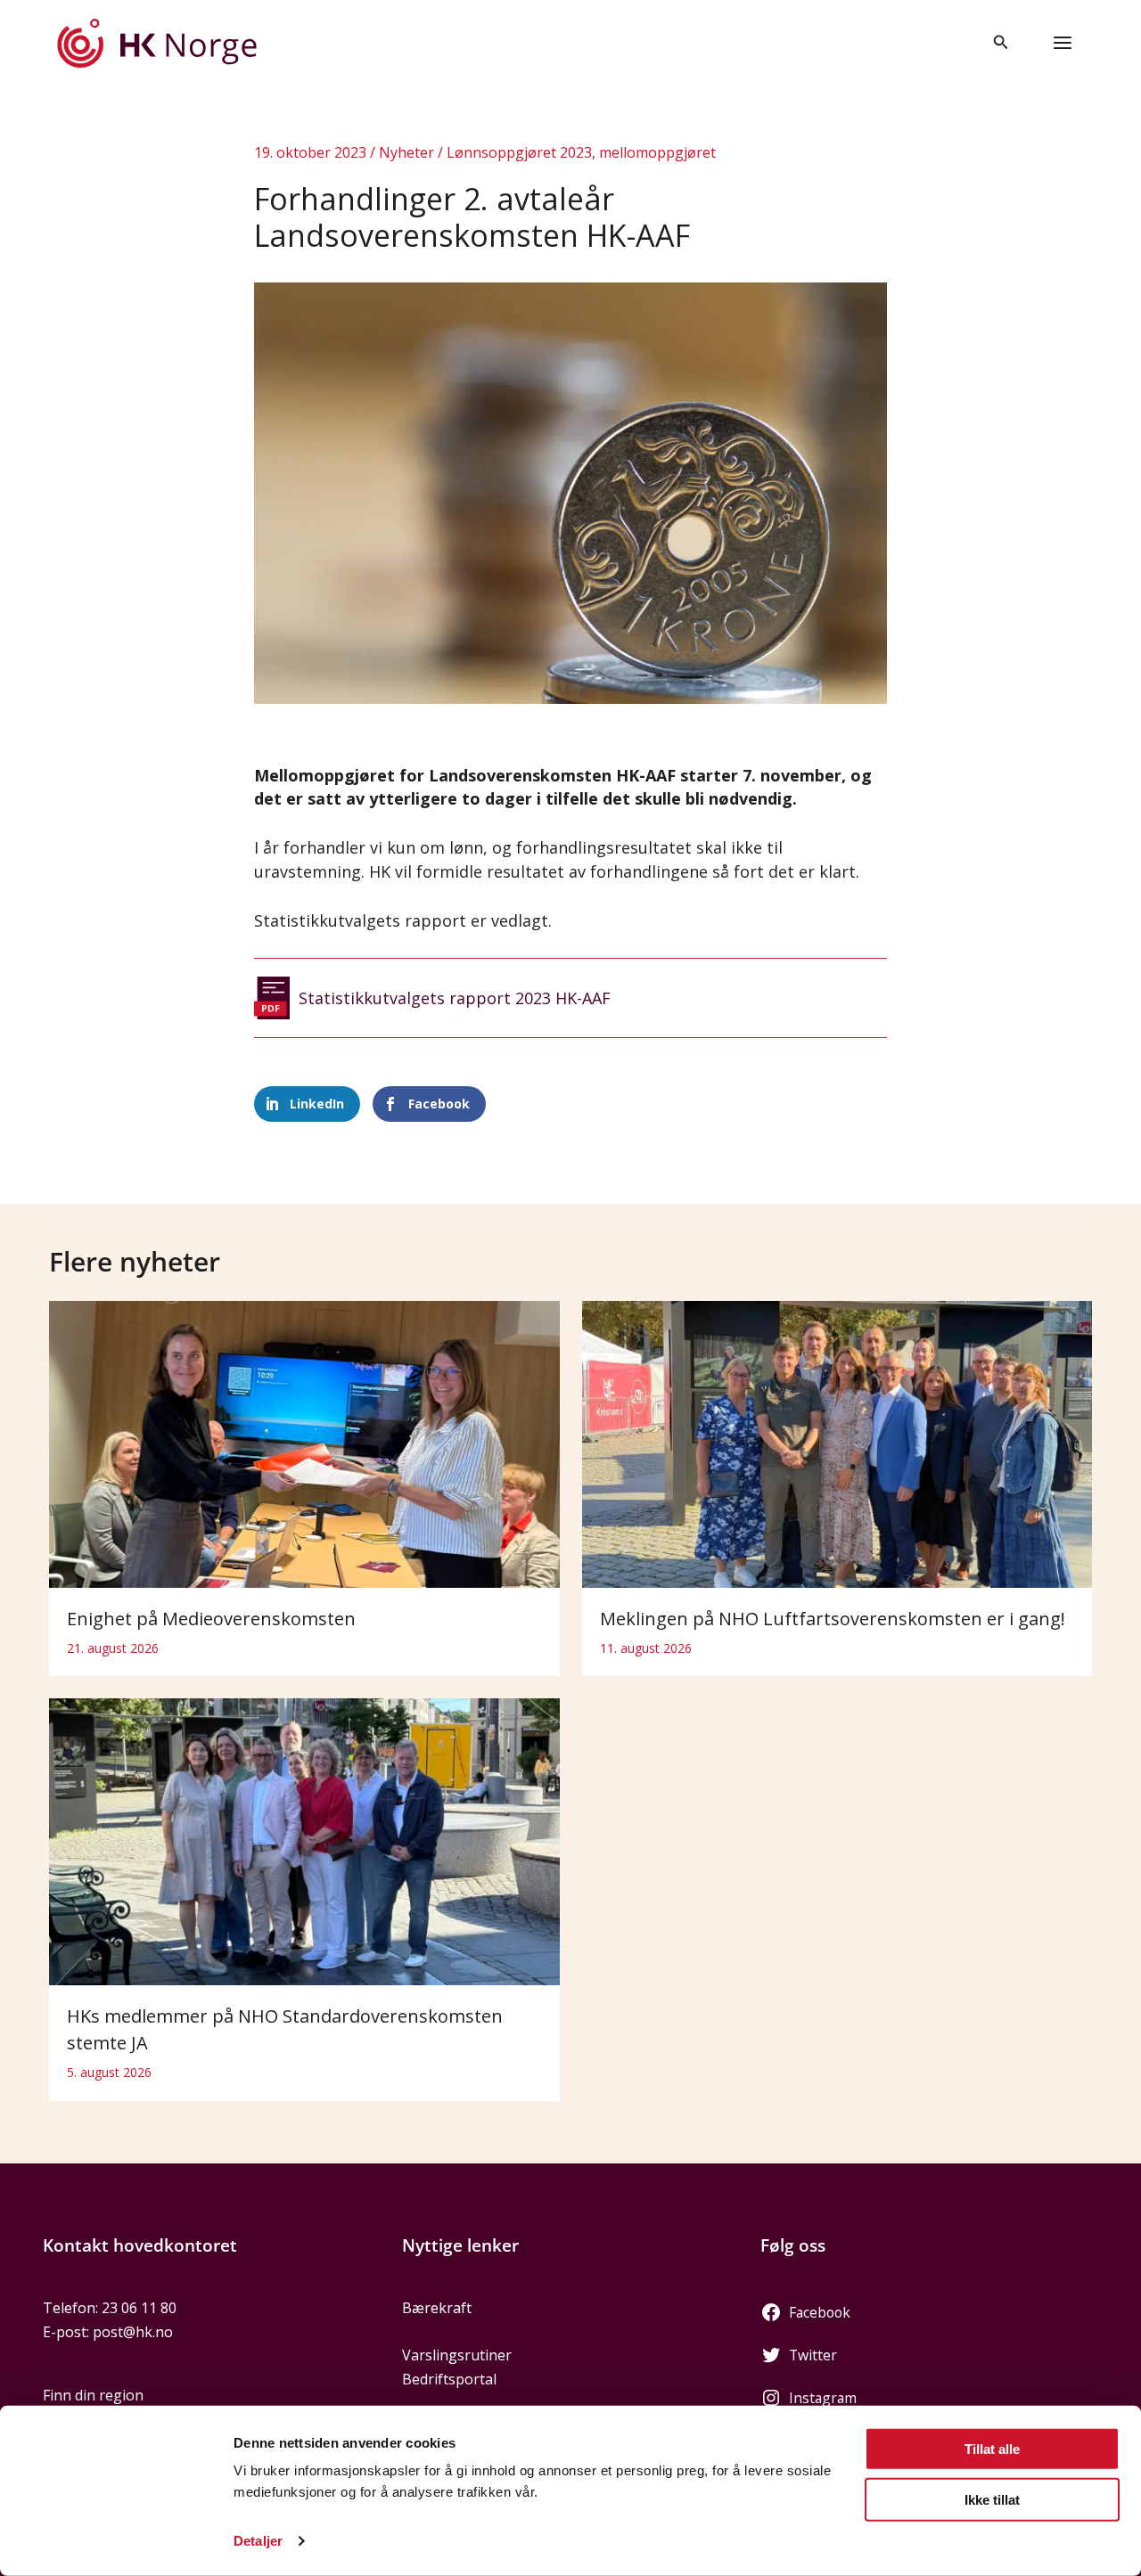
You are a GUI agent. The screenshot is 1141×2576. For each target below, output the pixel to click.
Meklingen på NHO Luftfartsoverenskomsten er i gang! (833, 1619)
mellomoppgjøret (657, 152)
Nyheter (406, 152)
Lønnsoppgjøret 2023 (519, 152)
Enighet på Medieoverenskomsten (211, 1619)
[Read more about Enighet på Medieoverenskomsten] (304, 1443)
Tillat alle (992, 2449)
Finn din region (93, 2395)
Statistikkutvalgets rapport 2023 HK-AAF (455, 998)
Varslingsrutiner (457, 2355)
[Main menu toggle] (1063, 43)
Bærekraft (437, 2308)
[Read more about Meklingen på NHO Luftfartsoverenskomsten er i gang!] (837, 1443)
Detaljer (258, 2541)
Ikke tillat (992, 2499)
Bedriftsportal (449, 2379)
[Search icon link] (1001, 44)
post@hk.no (133, 2332)
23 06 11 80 (139, 2308)
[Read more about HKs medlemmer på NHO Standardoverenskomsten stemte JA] (304, 1841)
